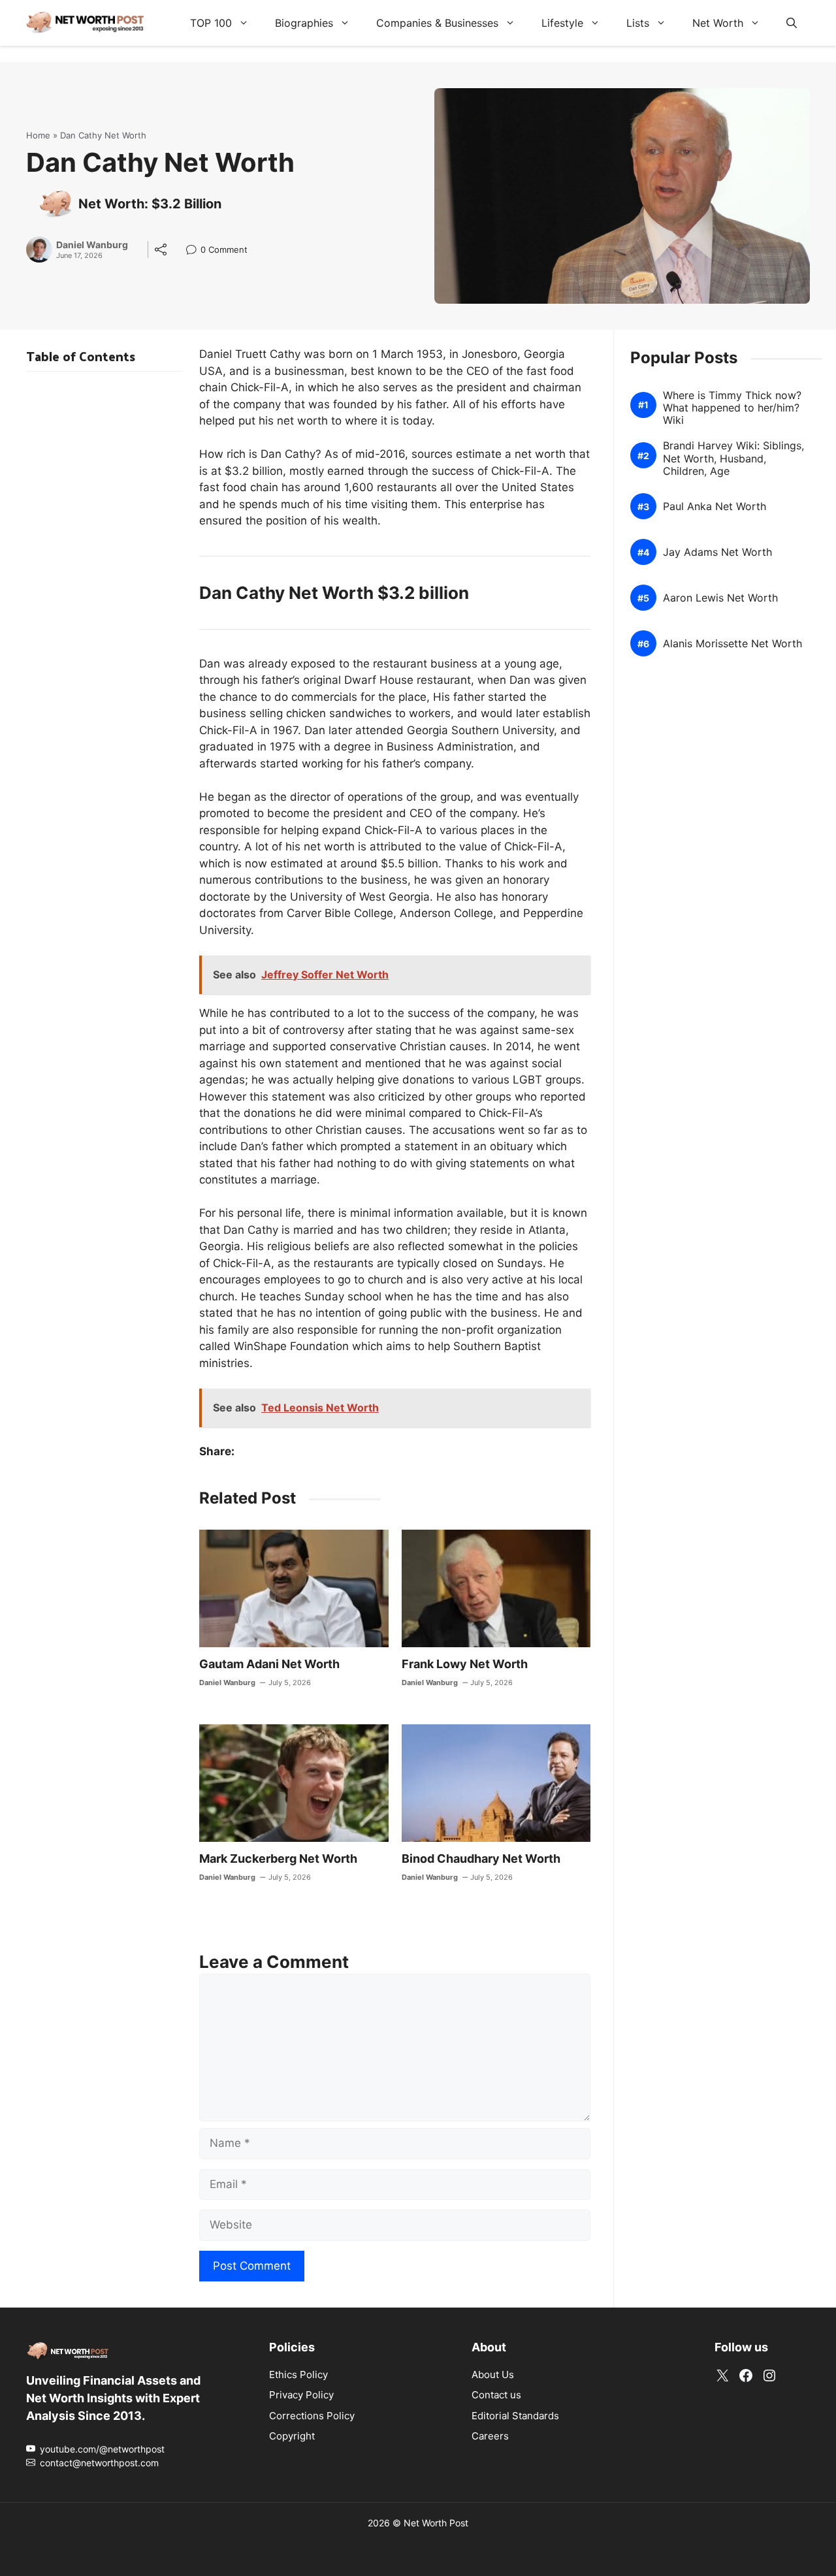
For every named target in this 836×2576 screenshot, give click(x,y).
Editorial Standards (515, 2416)
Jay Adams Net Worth (717, 553)
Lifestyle (562, 23)
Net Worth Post (436, 2523)
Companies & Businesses (437, 23)
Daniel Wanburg (92, 245)
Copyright (292, 2436)
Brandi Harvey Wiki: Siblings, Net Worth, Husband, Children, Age (733, 459)
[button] (792, 23)
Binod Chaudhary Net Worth (481, 1859)
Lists (638, 23)
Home (38, 135)
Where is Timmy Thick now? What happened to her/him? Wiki (732, 408)
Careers (490, 2436)
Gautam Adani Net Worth (269, 1664)
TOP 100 (211, 23)
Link (195, 251)
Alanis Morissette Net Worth (732, 644)
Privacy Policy (301, 2395)
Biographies (304, 23)
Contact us (496, 2395)
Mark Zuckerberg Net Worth (278, 1859)
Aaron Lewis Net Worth (720, 599)
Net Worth (718, 23)
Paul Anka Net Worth (715, 507)
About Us (493, 2375)
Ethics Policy (298, 2375)
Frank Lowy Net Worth (465, 1664)
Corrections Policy (312, 2416)
